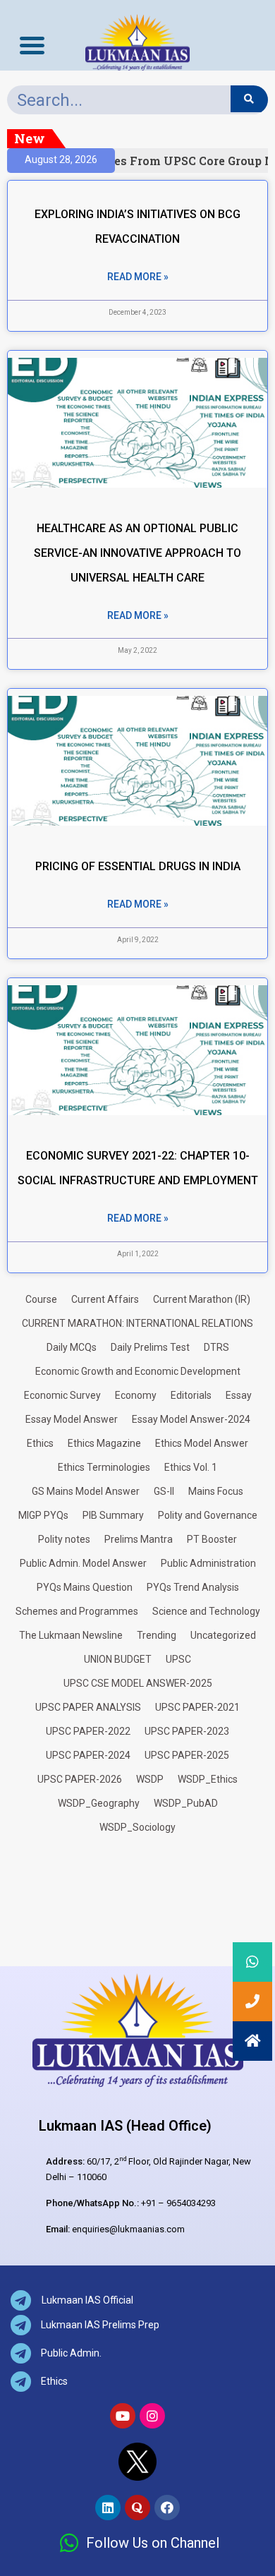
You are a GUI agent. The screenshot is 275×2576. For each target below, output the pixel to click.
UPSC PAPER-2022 (88, 1731)
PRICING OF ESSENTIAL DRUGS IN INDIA (138, 866)
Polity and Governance (208, 1515)
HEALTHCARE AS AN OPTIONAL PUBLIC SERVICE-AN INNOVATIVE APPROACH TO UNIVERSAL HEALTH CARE (137, 553)
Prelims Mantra (139, 1539)
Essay (239, 1395)
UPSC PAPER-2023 (187, 1731)
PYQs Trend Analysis (193, 1587)
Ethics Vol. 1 (191, 1467)
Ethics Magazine (104, 1443)
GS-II (164, 1491)
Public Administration (208, 1563)
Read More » (138, 277)
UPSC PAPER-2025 (187, 1755)
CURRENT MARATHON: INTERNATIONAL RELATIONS (137, 1323)
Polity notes (64, 1539)
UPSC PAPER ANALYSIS (88, 1707)
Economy (136, 1395)
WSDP (150, 1779)
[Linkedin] (108, 2508)
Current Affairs (105, 1299)
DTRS (216, 1347)
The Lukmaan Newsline (71, 1635)
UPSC (178, 1659)
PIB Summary (113, 1515)
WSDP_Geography (99, 1803)
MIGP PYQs (43, 1515)
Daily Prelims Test (150, 1347)
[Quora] (137, 2508)
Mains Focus (216, 1491)
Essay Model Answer (72, 1419)
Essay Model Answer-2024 (191, 1419)
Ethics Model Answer (202, 1443)
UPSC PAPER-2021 (197, 1707)
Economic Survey (62, 1395)
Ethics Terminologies (104, 1467)
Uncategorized (223, 1635)
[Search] (249, 99)
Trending (157, 1635)
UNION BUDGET (118, 1659)
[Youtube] (123, 2416)
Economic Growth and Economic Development (138, 1371)
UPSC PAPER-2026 (80, 1779)
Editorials (191, 1395)
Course (41, 1299)
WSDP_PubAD (186, 1803)
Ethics (40, 1443)
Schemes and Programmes (77, 1611)
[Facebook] (167, 2508)
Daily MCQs (72, 1347)
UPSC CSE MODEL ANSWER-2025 (138, 1683)
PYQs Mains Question (85, 1587)
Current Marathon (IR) (202, 1299)
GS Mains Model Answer (86, 1491)
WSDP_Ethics (208, 1779)
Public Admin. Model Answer (83, 1563)
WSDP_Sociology (137, 1827)
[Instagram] (152, 2416)
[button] (252, 2041)
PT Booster (212, 1539)
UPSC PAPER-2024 (88, 1755)
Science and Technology (206, 1611)
